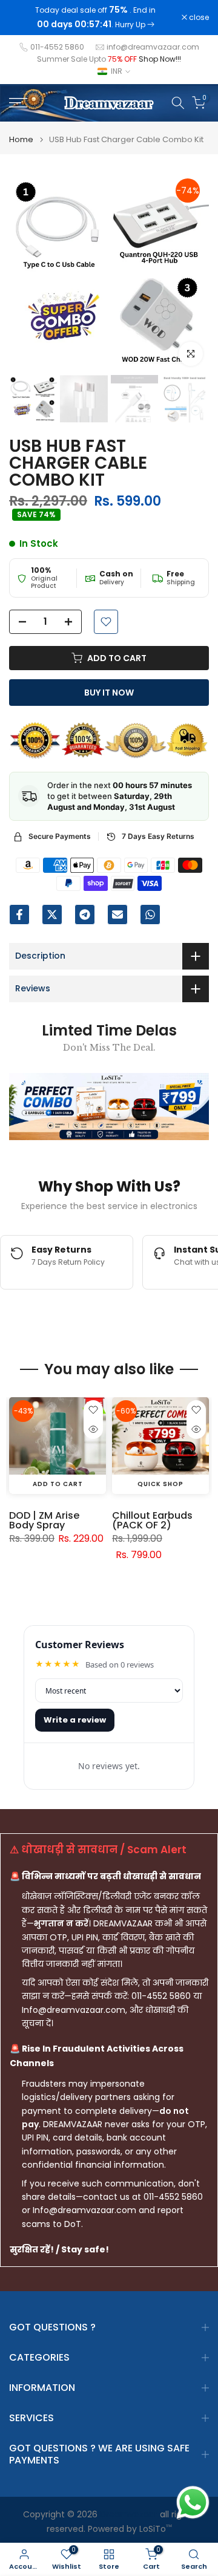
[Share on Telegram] (85, 915)
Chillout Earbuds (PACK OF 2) (152, 1520)
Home (21, 139)
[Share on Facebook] (19, 915)
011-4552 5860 (57, 47)
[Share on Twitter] (52, 915)
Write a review (75, 1720)
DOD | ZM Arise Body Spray (44, 1520)
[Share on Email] (117, 915)
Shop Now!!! (160, 59)
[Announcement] (95, 18)
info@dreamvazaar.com (153, 47)
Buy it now (109, 693)
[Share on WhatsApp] (150, 915)
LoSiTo (156, 2529)
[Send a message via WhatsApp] (193, 2503)
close (198, 18)
